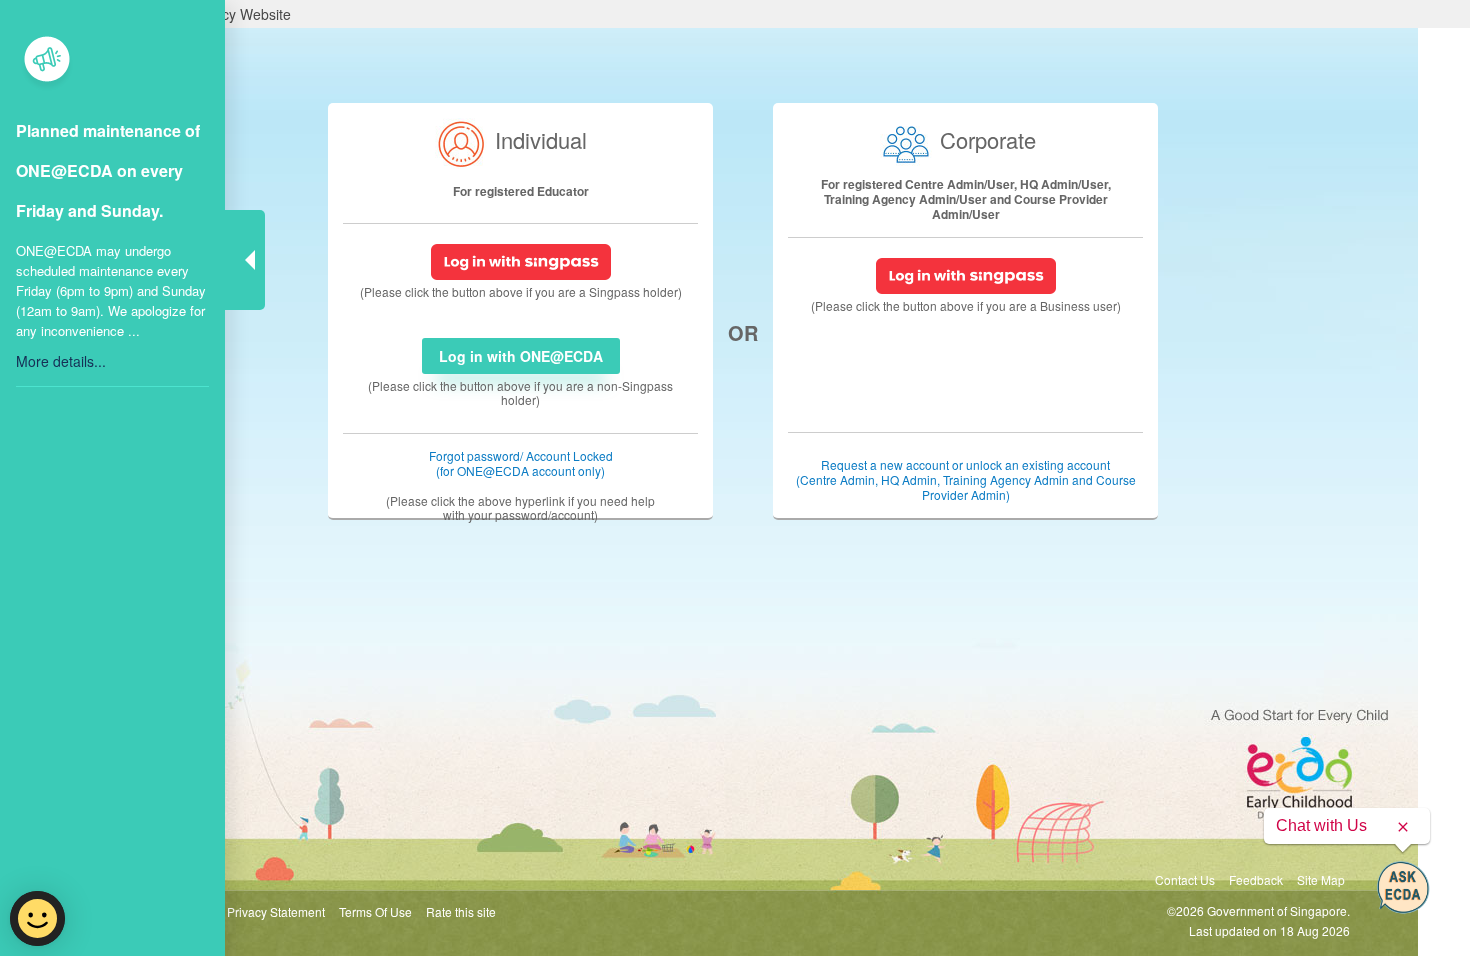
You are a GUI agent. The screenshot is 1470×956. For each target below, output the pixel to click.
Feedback (1256, 879)
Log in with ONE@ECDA (521, 356)
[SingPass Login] (521, 259)
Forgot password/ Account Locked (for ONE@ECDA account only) (521, 463)
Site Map (1321, 879)
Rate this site (461, 911)
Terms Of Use (375, 911)
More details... (61, 361)
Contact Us (1185, 879)
